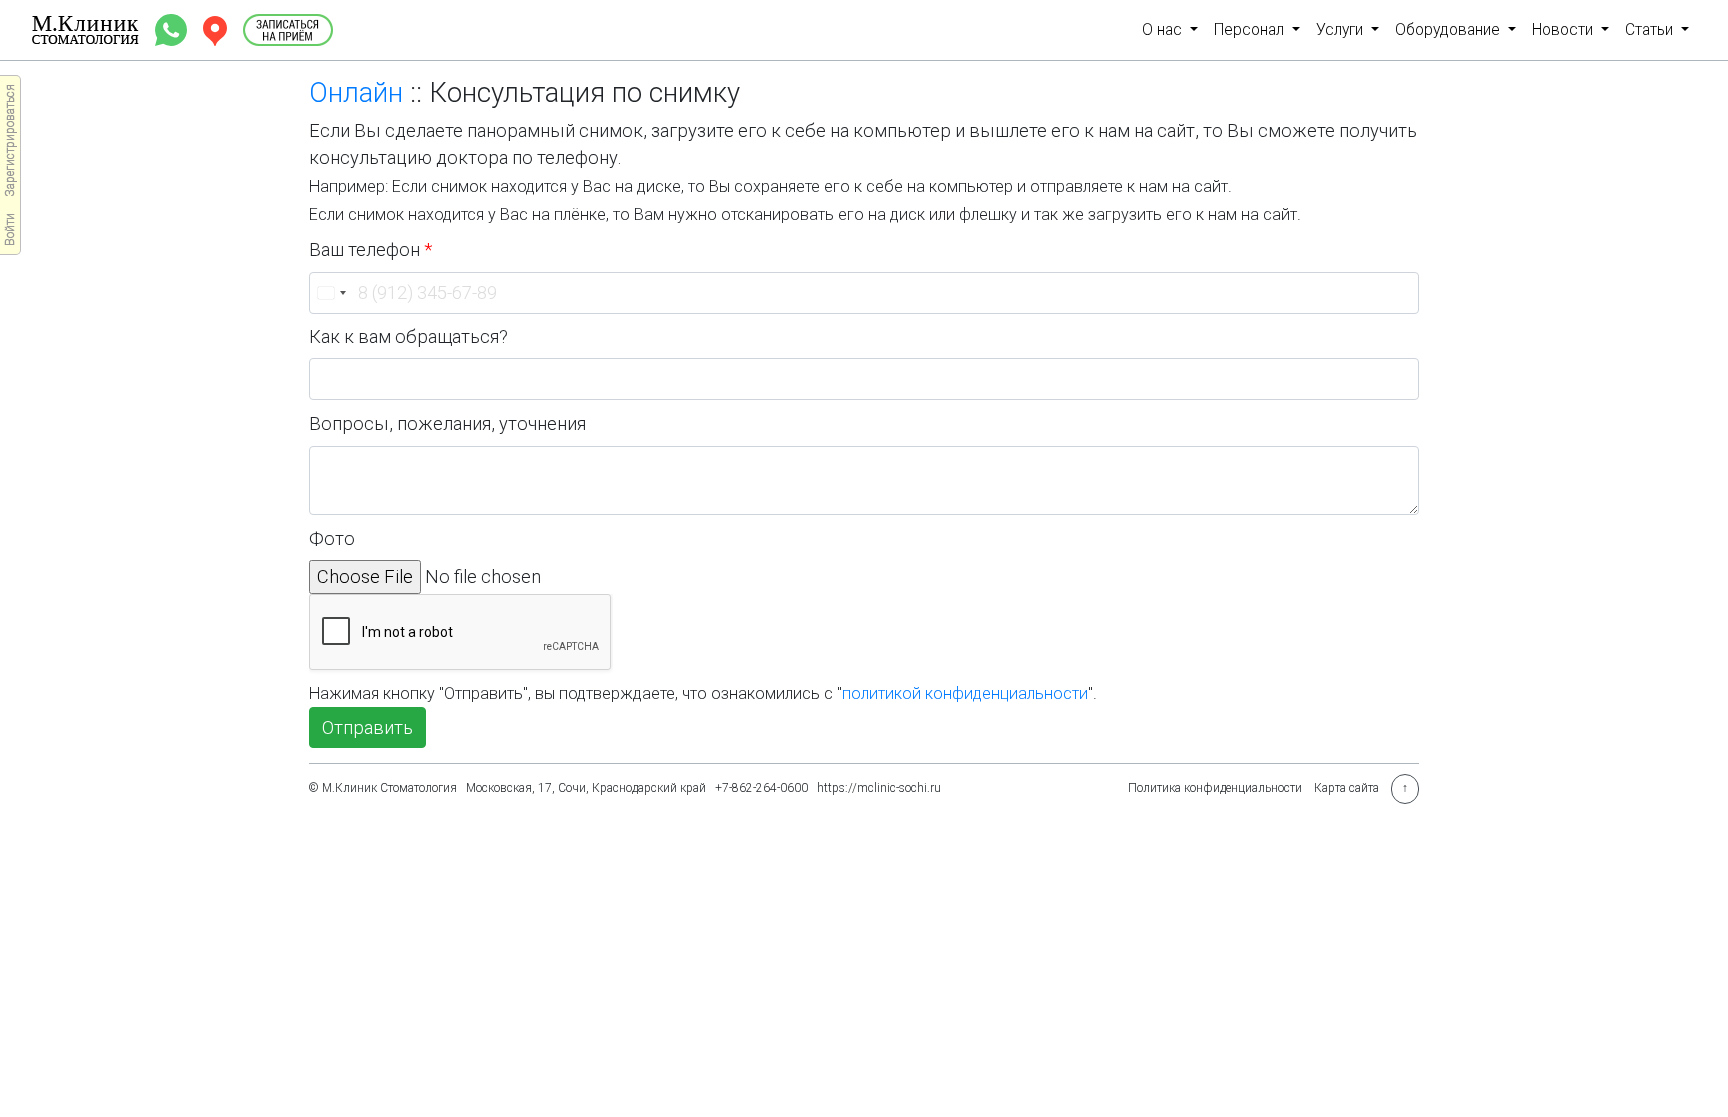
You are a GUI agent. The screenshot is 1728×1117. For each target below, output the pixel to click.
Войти (10, 229)
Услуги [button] (1341, 29)
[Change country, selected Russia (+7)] (331, 293)
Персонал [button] (1251, 29)
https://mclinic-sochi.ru (879, 788)
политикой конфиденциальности (965, 693)
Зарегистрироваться (10, 140)
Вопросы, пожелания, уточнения (447, 423)
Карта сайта (1346, 788)
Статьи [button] (1651, 29)
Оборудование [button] (1449, 29)
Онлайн (356, 92)
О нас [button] (1164, 29)
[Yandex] (217, 28)
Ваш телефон (370, 249)
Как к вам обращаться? (408, 336)
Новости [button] (1564, 29)
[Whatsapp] (173, 28)
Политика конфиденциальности (1215, 788)
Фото (332, 538)
